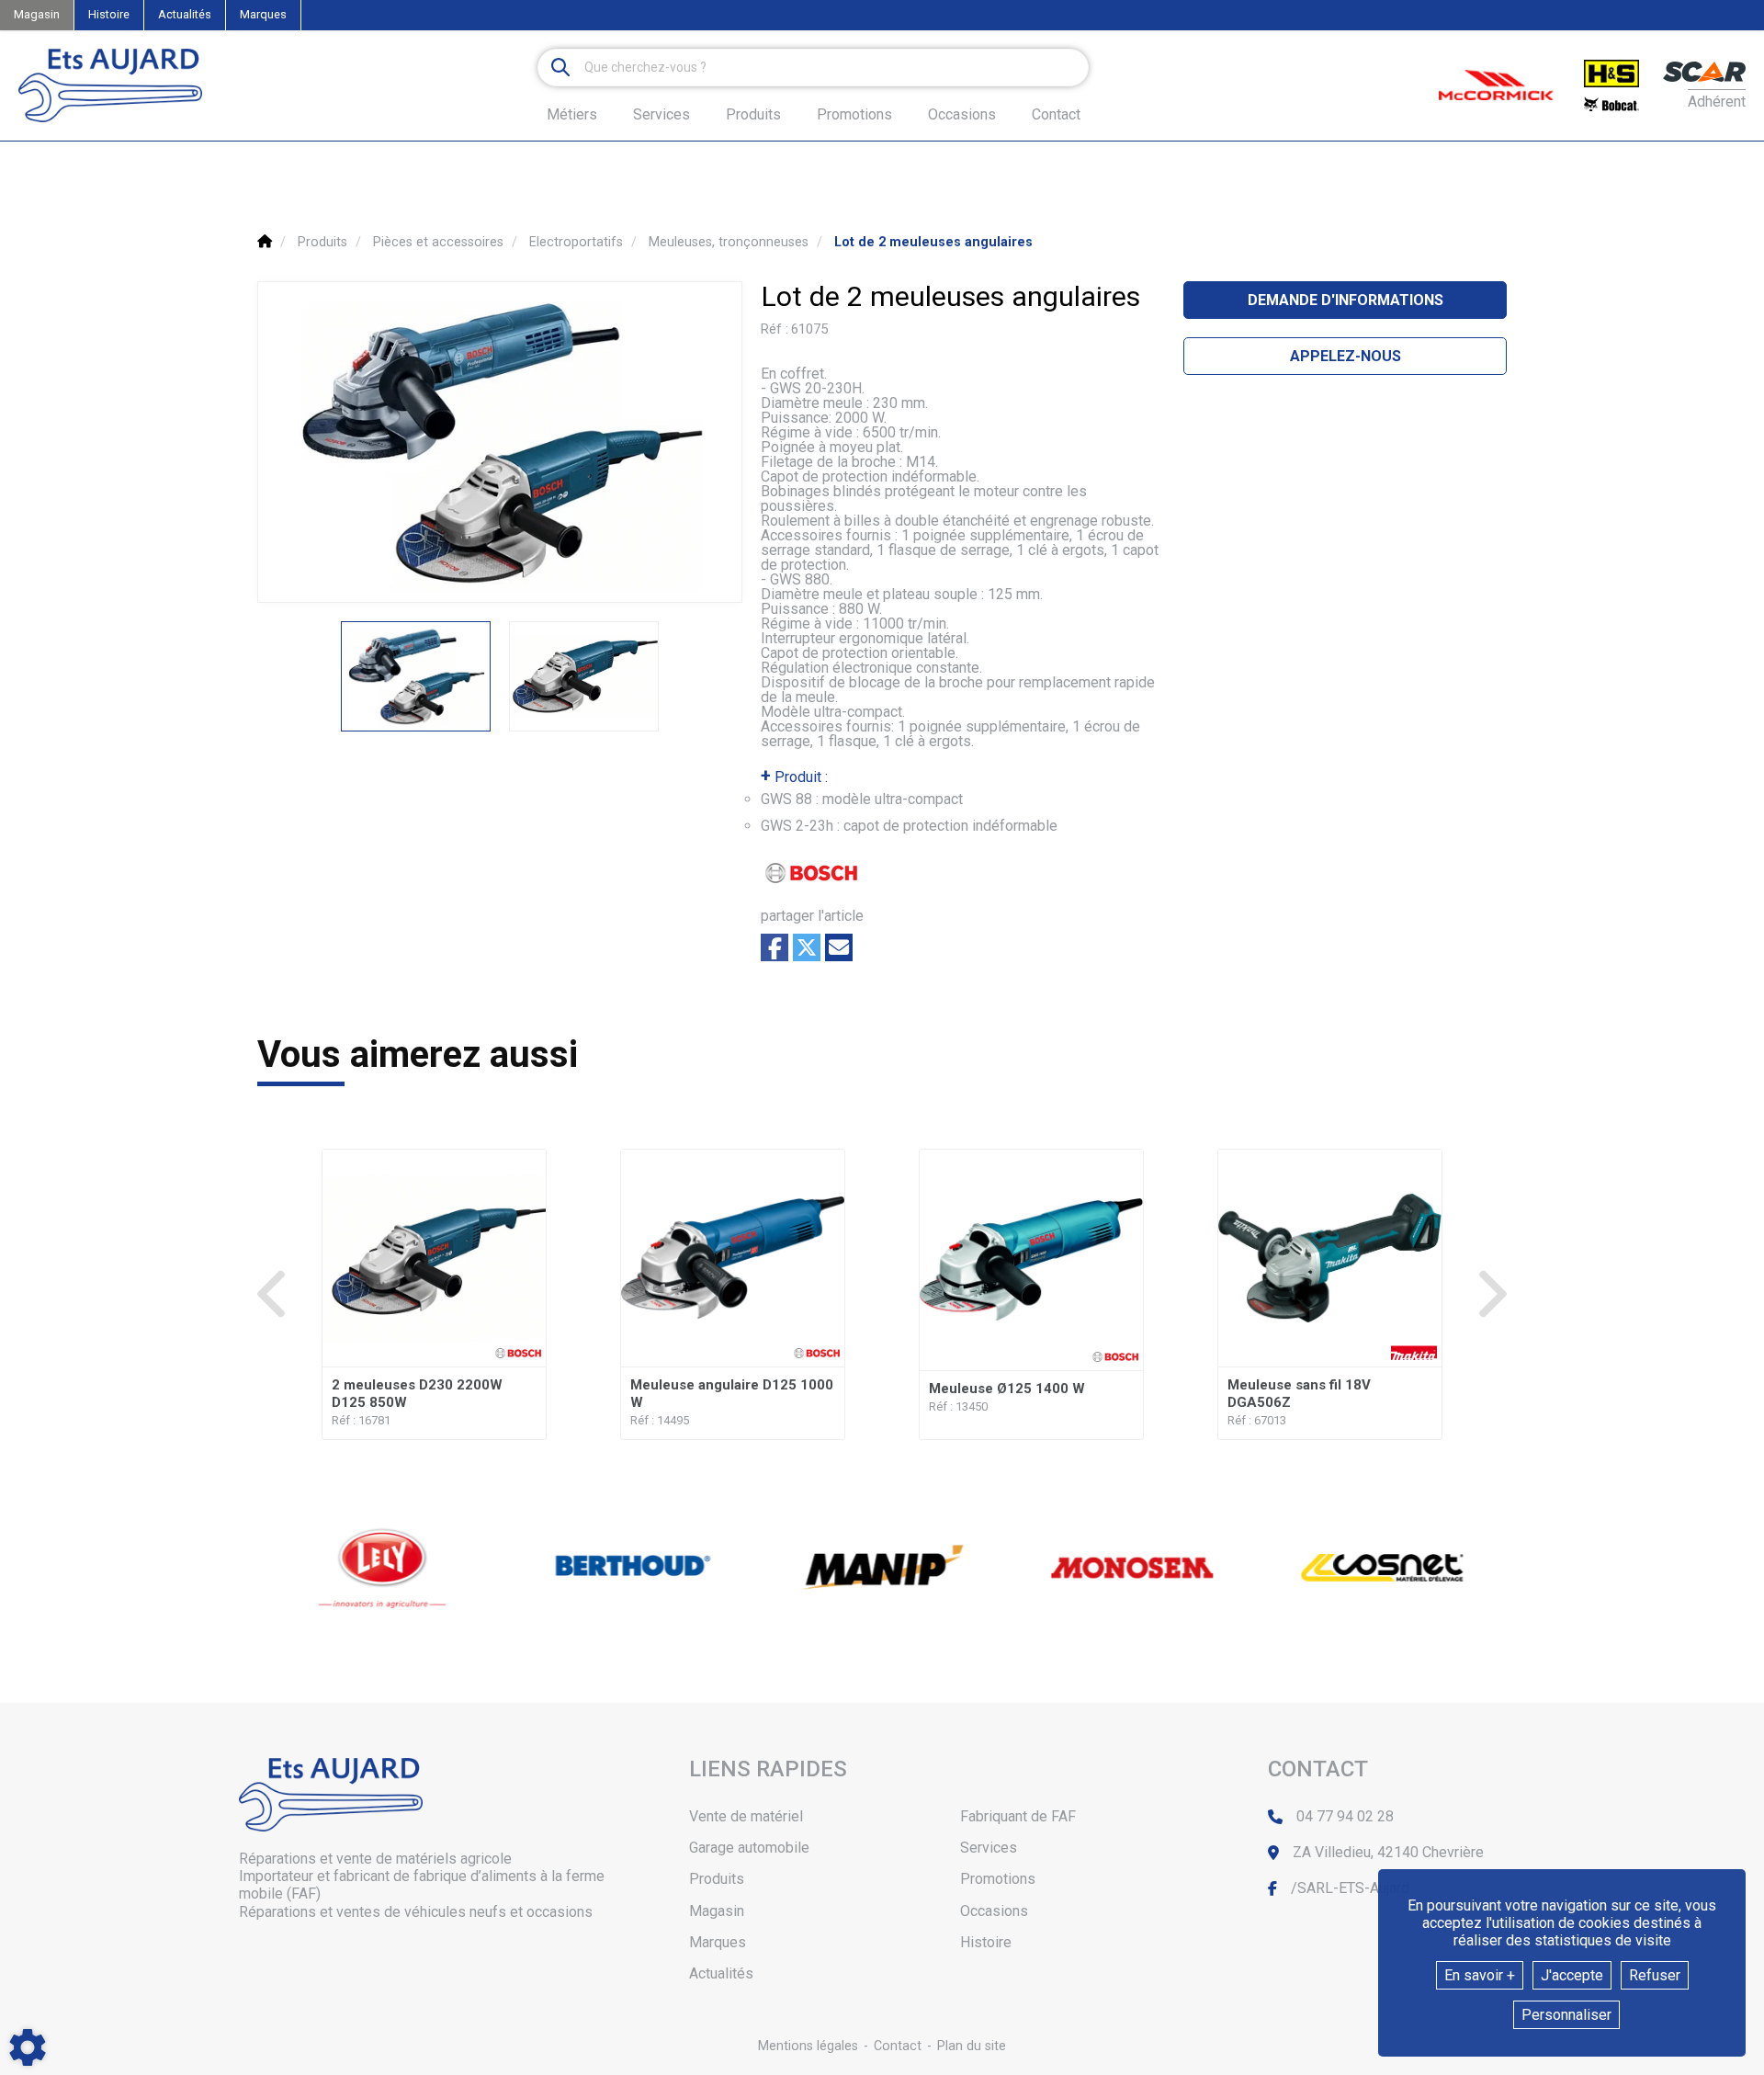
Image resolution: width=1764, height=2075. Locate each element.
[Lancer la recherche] (560, 68)
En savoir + (1480, 1975)
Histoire (109, 14)
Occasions (962, 115)
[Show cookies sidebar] (28, 2047)
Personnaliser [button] (1566, 2015)
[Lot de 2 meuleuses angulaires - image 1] (416, 676)
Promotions (854, 115)
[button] (933, 242)
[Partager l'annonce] (839, 947)
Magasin (37, 14)
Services (989, 1848)
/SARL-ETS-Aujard (1350, 1888)
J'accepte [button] (1572, 1975)
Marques (263, 14)
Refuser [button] (1655, 1975)
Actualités (185, 14)
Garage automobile (749, 1848)
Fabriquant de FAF (1018, 1816)
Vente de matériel (746, 1816)
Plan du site (972, 2046)
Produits (753, 114)
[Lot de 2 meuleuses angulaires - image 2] (584, 676)
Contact (1056, 115)
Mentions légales (808, 2046)
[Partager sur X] (807, 947)
